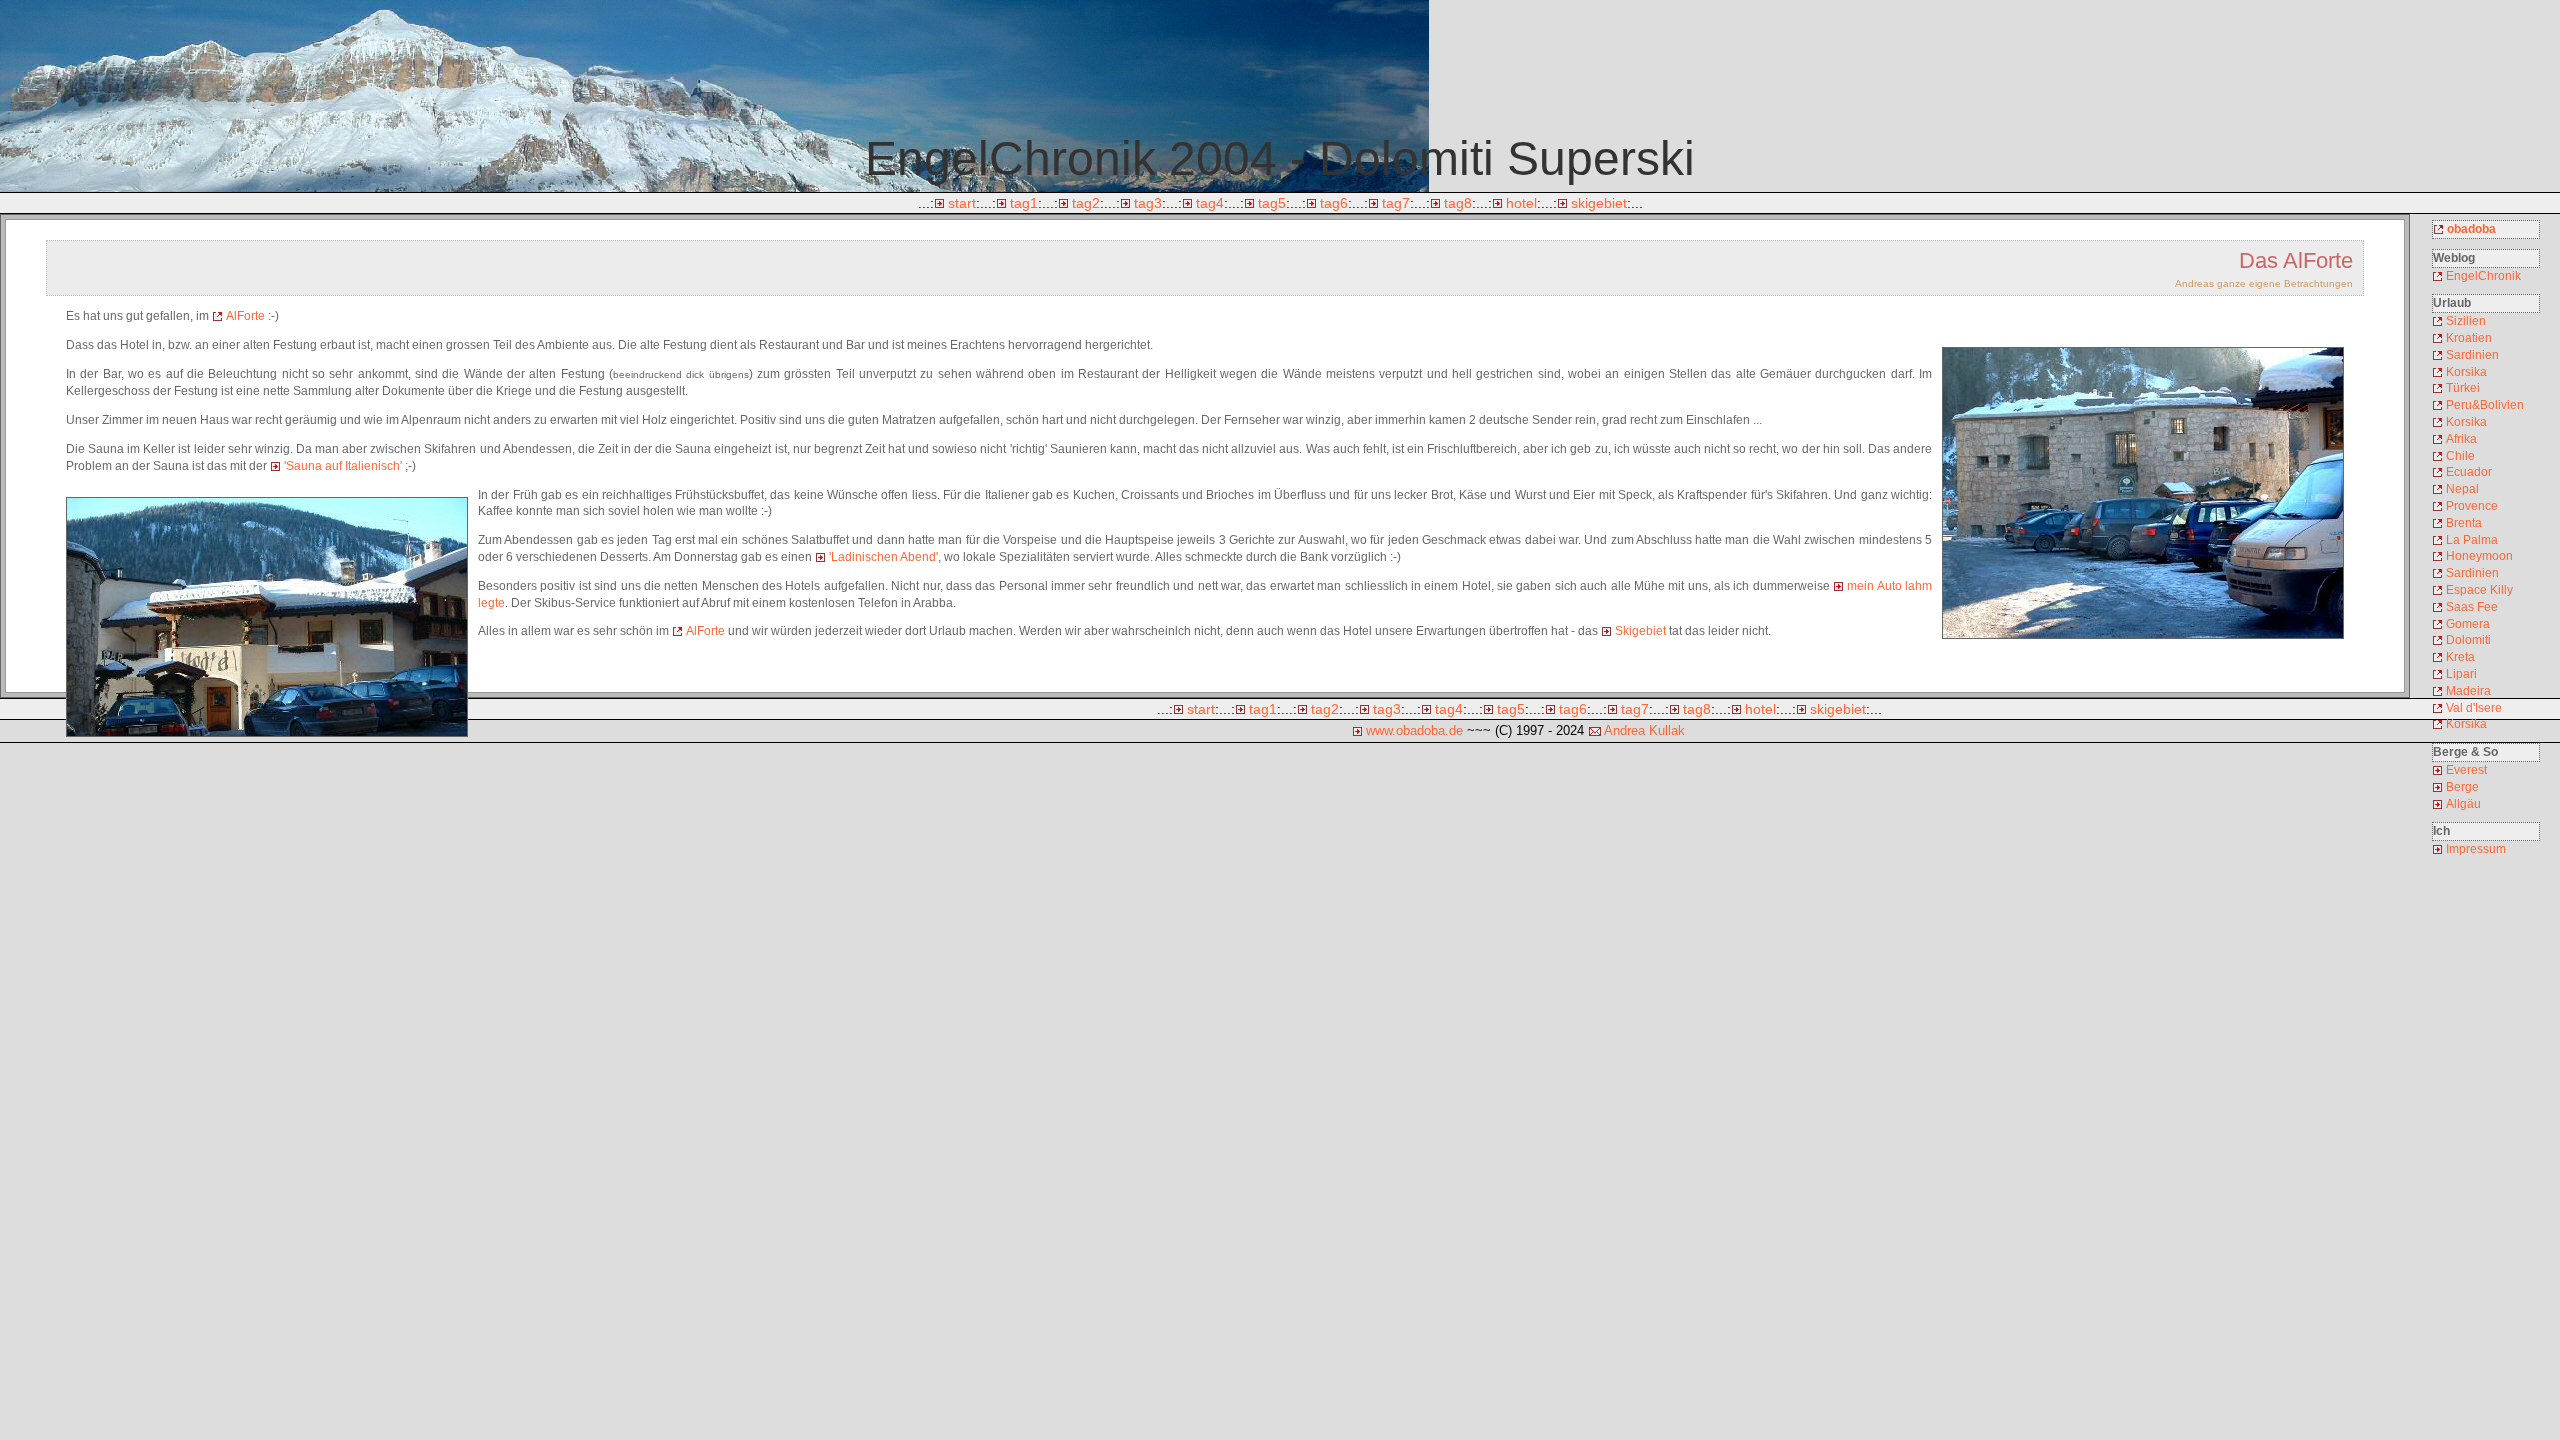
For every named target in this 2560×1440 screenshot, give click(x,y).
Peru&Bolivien (2485, 405)
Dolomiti (2468, 640)
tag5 (1272, 203)
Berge (2462, 787)
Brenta (2464, 523)
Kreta (2460, 657)
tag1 (1024, 203)
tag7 (1396, 203)
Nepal (2462, 489)
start (962, 203)
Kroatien (2469, 338)
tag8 (1458, 203)
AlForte (245, 316)
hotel (1521, 203)
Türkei (2463, 388)
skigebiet (1599, 203)
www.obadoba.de (1414, 730)
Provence (2472, 506)
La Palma (2472, 540)
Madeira (2468, 691)
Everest (2466, 770)
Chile (2460, 456)
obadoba (2471, 229)
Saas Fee (2472, 607)
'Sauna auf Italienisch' (343, 466)
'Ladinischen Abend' (883, 557)
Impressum (2476, 849)
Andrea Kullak (1644, 730)
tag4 (1210, 203)
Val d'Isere (2474, 708)
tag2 (1086, 203)
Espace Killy (2479, 590)
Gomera (2468, 624)
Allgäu (2463, 804)
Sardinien (2472, 355)
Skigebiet (1640, 631)
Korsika (2466, 372)
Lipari (2461, 674)
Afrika (2461, 439)
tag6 (1334, 203)
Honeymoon (2479, 556)
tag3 (1148, 203)
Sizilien (2466, 321)
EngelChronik (2483, 276)
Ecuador (2469, 472)
